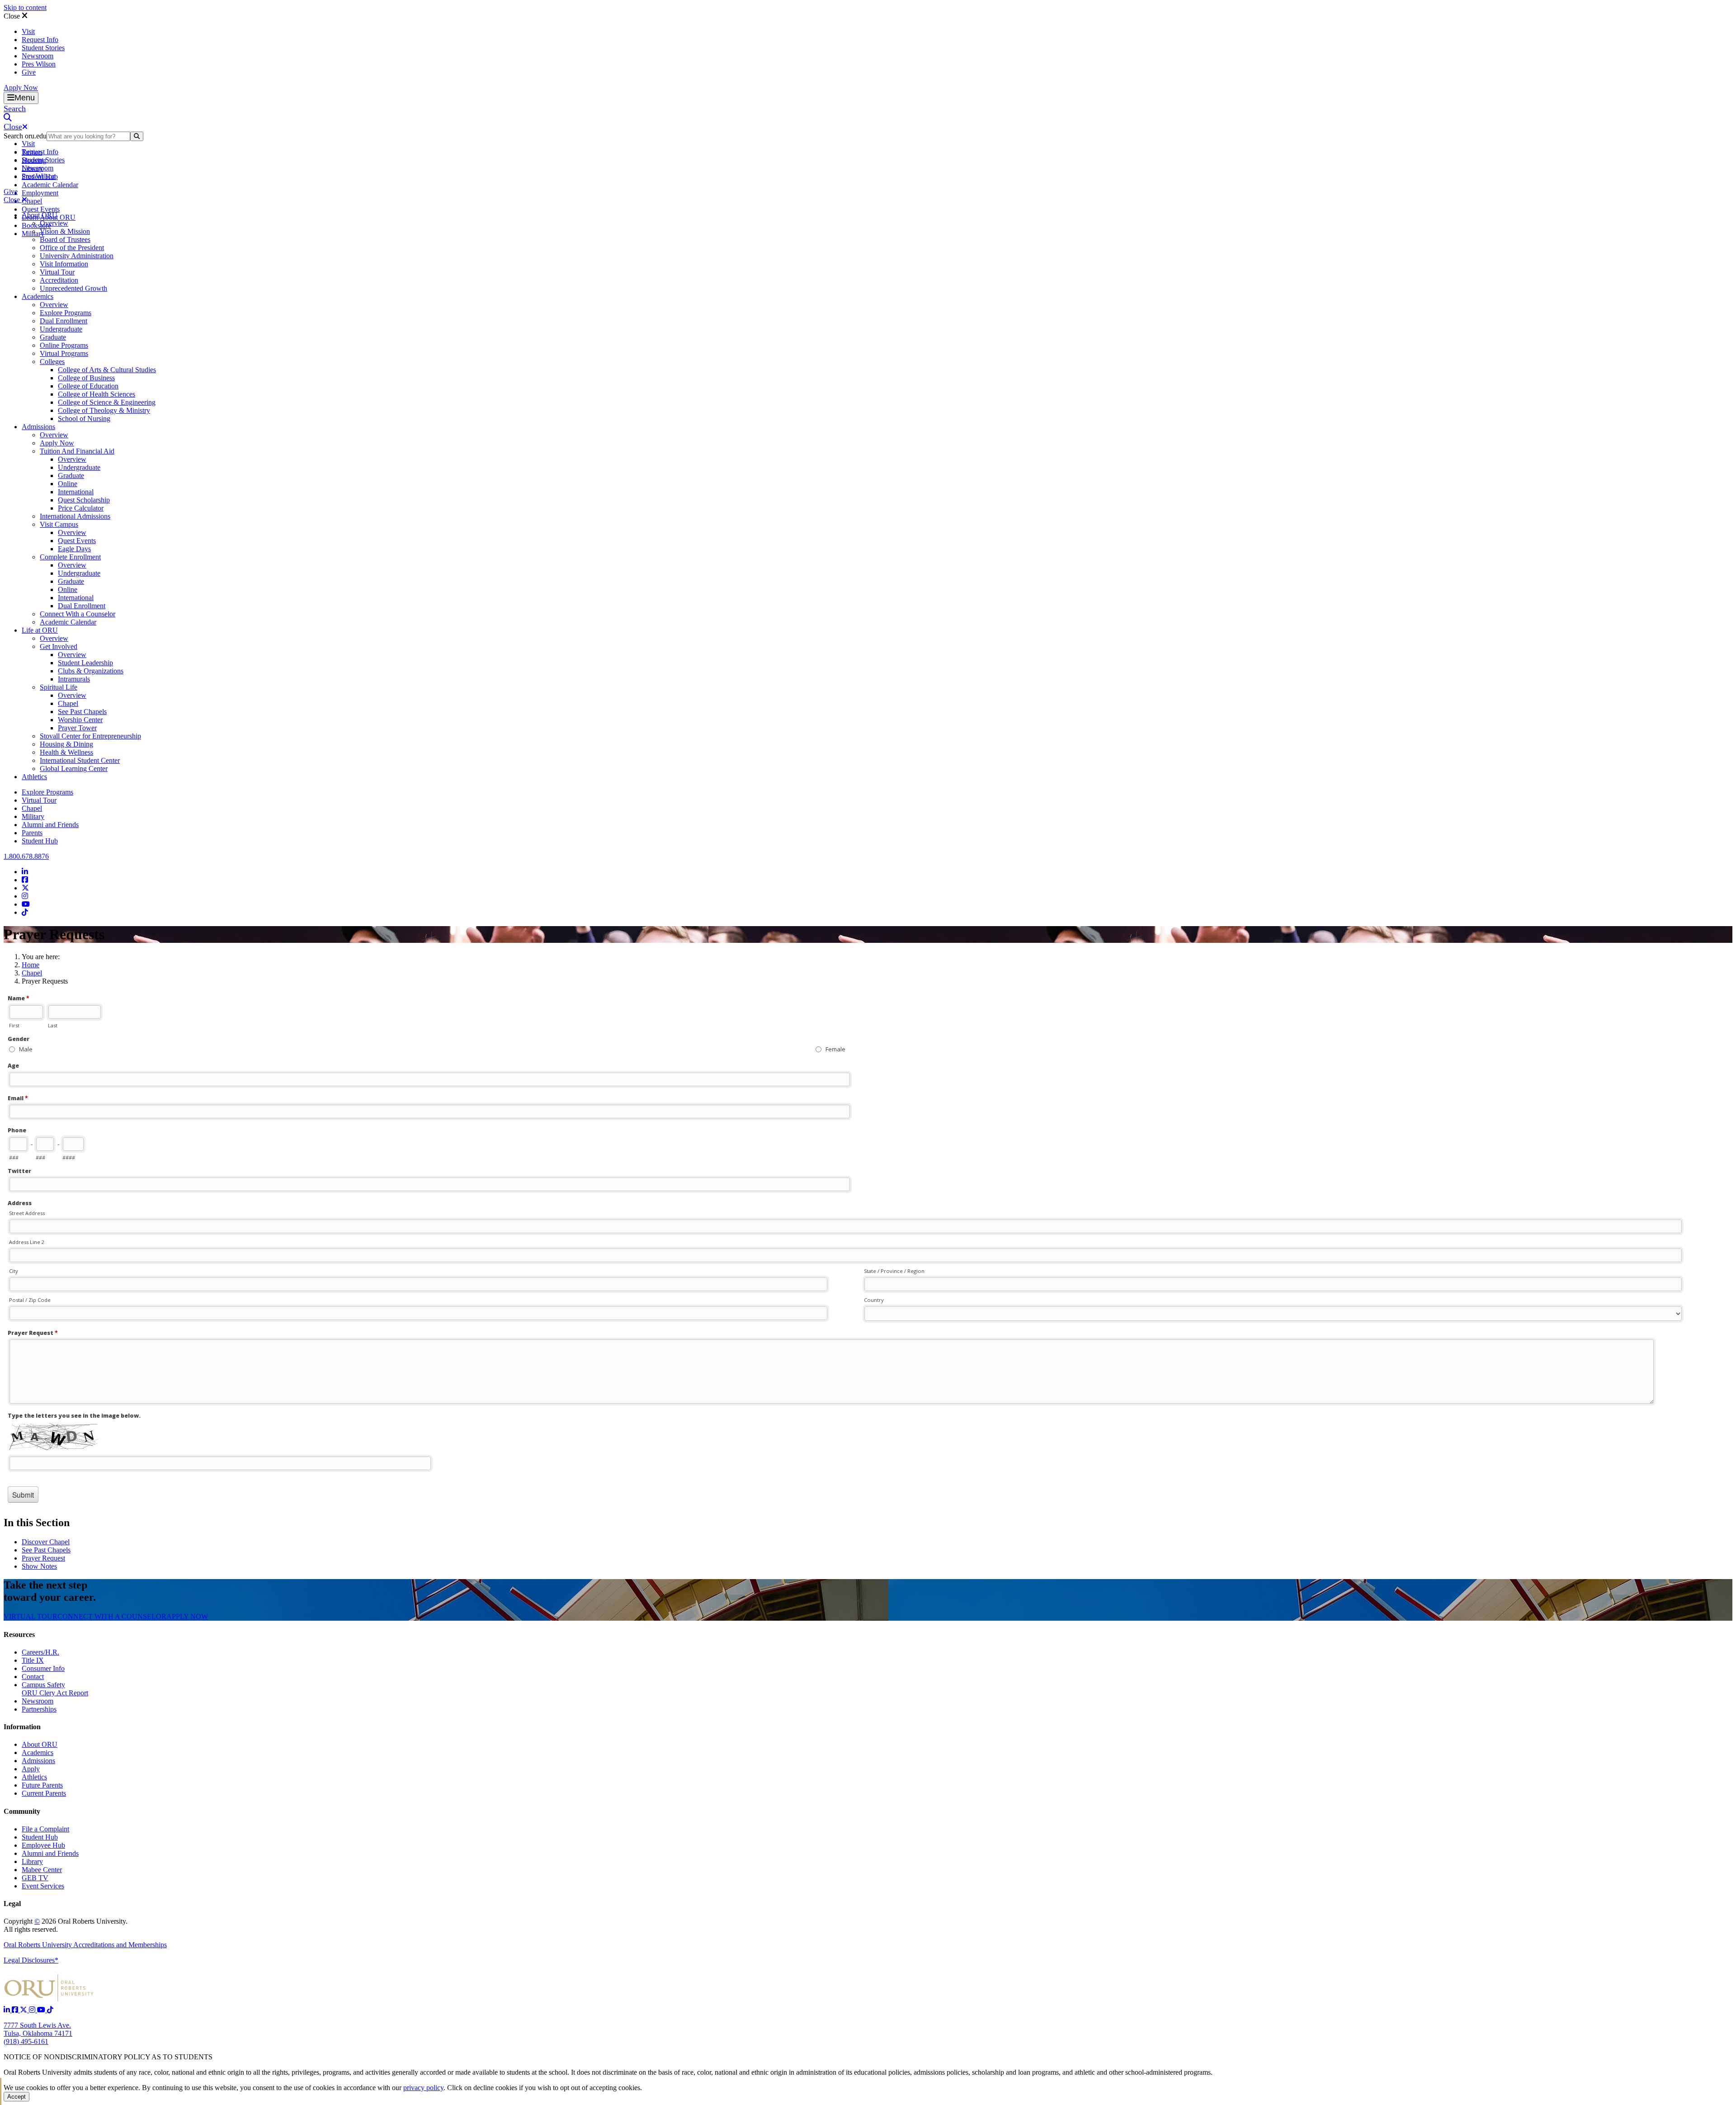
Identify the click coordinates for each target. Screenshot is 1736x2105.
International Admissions (75, 516)
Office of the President (72, 248)
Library (32, 1861)
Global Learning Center (74, 769)
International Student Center (80, 760)
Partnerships (39, 1709)
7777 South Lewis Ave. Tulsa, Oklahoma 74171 (38, 2029)
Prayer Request (43, 1558)
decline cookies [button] (495, 2088)
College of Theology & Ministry (104, 410)
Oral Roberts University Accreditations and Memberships (85, 1945)
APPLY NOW (187, 1616)
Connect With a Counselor (78, 614)
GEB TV (35, 1878)
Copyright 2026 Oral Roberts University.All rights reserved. (66, 1925)
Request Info (40, 40)
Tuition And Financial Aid (77, 451)
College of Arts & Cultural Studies (107, 370)
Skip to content (25, 7)
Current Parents (44, 1793)
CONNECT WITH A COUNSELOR (112, 1616)
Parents (32, 833)
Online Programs (64, 345)
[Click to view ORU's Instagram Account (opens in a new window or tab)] (33, 2010)
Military (33, 816)
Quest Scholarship (84, 500)
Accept (17, 2097)
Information (22, 1727)
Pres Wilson (39, 64)
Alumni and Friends (50, 825)
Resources (19, 1634)
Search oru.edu (25, 136)
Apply (31, 1769)
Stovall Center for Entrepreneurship (90, 736)
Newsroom (38, 56)
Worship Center (80, 720)
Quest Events (41, 209)
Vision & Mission (65, 231)
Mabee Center (42, 1870)
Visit (28, 31)
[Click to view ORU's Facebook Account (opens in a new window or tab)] (16, 2010)
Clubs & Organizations (91, 671)
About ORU (40, 215)
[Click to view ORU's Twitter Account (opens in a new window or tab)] (24, 2010)
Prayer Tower (77, 728)
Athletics (34, 777)
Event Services (43, 1886)
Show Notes (39, 1566)
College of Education (88, 386)
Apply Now (21, 88)
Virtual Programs (64, 353)
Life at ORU (40, 630)
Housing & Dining (66, 744)
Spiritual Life (59, 687)
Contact (33, 1677)
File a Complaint (45, 1829)
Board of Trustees (65, 239)
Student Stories (43, 48)
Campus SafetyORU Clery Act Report (55, 1689)
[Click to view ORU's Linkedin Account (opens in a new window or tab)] (8, 2010)
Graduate (53, 337)
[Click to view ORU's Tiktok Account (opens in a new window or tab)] (50, 2010)
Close (13, 16)
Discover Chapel (46, 1542)
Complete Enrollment (70, 557)
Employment (40, 193)
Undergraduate (61, 329)
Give (29, 72)
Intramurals (74, 679)
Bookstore (36, 225)
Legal (12, 1904)
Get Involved (59, 646)
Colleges (52, 362)
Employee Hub (43, 1845)
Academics (38, 296)
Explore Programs (66, 313)
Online (68, 484)
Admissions (38, 427)
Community (22, 1811)
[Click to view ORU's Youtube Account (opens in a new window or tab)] (42, 2010)
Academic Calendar (50, 185)
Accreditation (59, 280)
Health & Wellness (66, 752)
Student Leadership (85, 663)
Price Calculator (81, 508)
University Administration (77, 256)
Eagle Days (74, 549)
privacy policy (423, 2088)
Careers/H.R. (40, 1652)
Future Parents (42, 1785)
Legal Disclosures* (31, 1960)
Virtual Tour (57, 272)
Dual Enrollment (64, 321)
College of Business (86, 378)
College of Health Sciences (97, 394)
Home (31, 965)
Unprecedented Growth (73, 288)
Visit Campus (59, 524)
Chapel (32, 201)
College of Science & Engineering (107, 402)
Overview (54, 223)
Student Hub (40, 841)
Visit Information (64, 264)
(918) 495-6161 (26, 2041)
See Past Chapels (82, 712)
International (76, 492)
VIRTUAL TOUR (31, 1616)
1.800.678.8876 (26, 856)
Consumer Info (43, 1668)
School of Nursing (84, 419)
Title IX (33, 1660)
